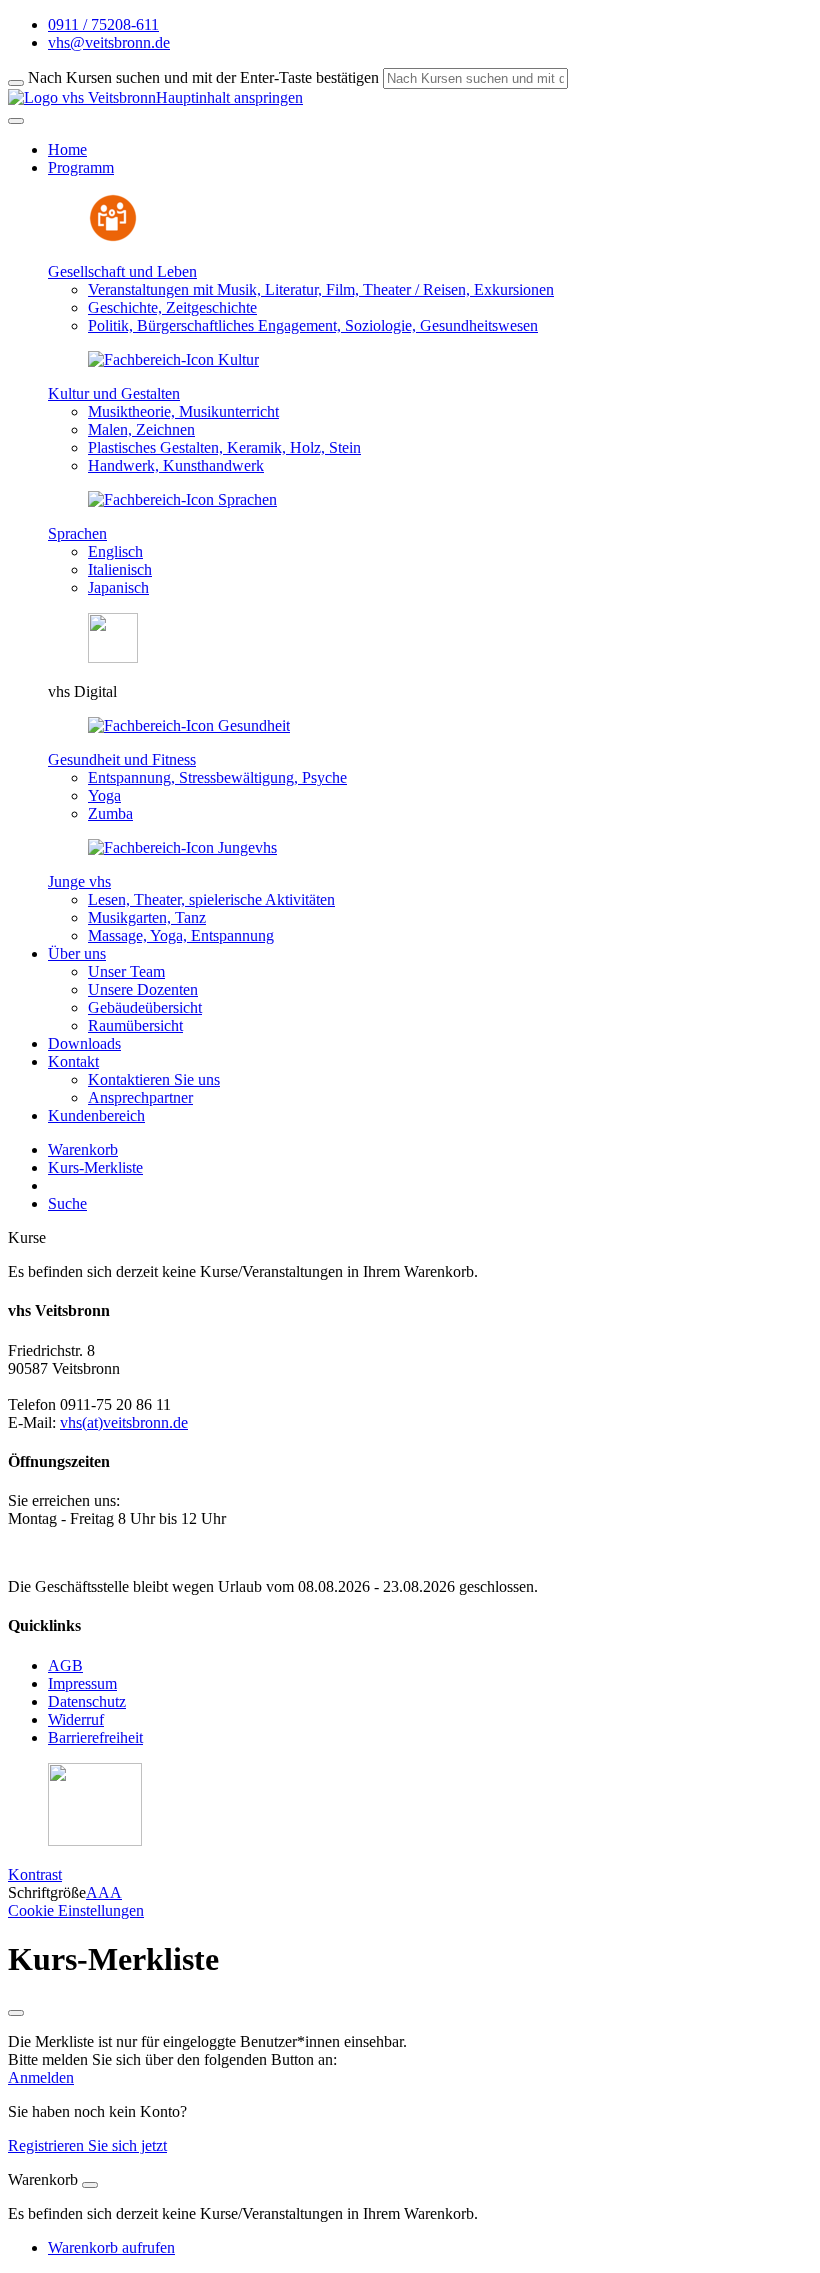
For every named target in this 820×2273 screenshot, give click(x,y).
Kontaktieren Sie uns (154, 1079)
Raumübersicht (135, 1025)
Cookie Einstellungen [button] (76, 1910)
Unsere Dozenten (143, 989)
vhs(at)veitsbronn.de (124, 1422)
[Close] (90, 2185)
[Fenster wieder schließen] (16, 2013)
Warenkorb (83, 1149)
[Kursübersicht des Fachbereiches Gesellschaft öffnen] (113, 237)
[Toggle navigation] (16, 121)
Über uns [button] (77, 953)
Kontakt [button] (73, 1061)
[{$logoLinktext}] (82, 97)
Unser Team (126, 971)
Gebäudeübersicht (145, 1007)
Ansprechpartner (140, 1097)
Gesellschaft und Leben (122, 271)
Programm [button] (81, 167)
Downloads (84, 1043)
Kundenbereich (96, 1115)
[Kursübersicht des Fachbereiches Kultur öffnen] (173, 359)
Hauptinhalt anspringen (229, 97)
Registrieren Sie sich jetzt (87, 2145)
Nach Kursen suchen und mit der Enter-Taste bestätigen (203, 77)
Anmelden (41, 2077)
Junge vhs (79, 881)
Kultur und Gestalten (114, 393)
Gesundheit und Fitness (122, 759)
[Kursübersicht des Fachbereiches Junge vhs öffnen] (182, 847)
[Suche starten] (16, 83)
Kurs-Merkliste (95, 1167)
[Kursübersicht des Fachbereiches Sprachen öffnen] (182, 499)
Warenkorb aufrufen (111, 2247)
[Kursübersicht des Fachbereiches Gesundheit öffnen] (189, 725)
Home (67, 149)
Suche (67, 1203)
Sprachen (77, 533)
